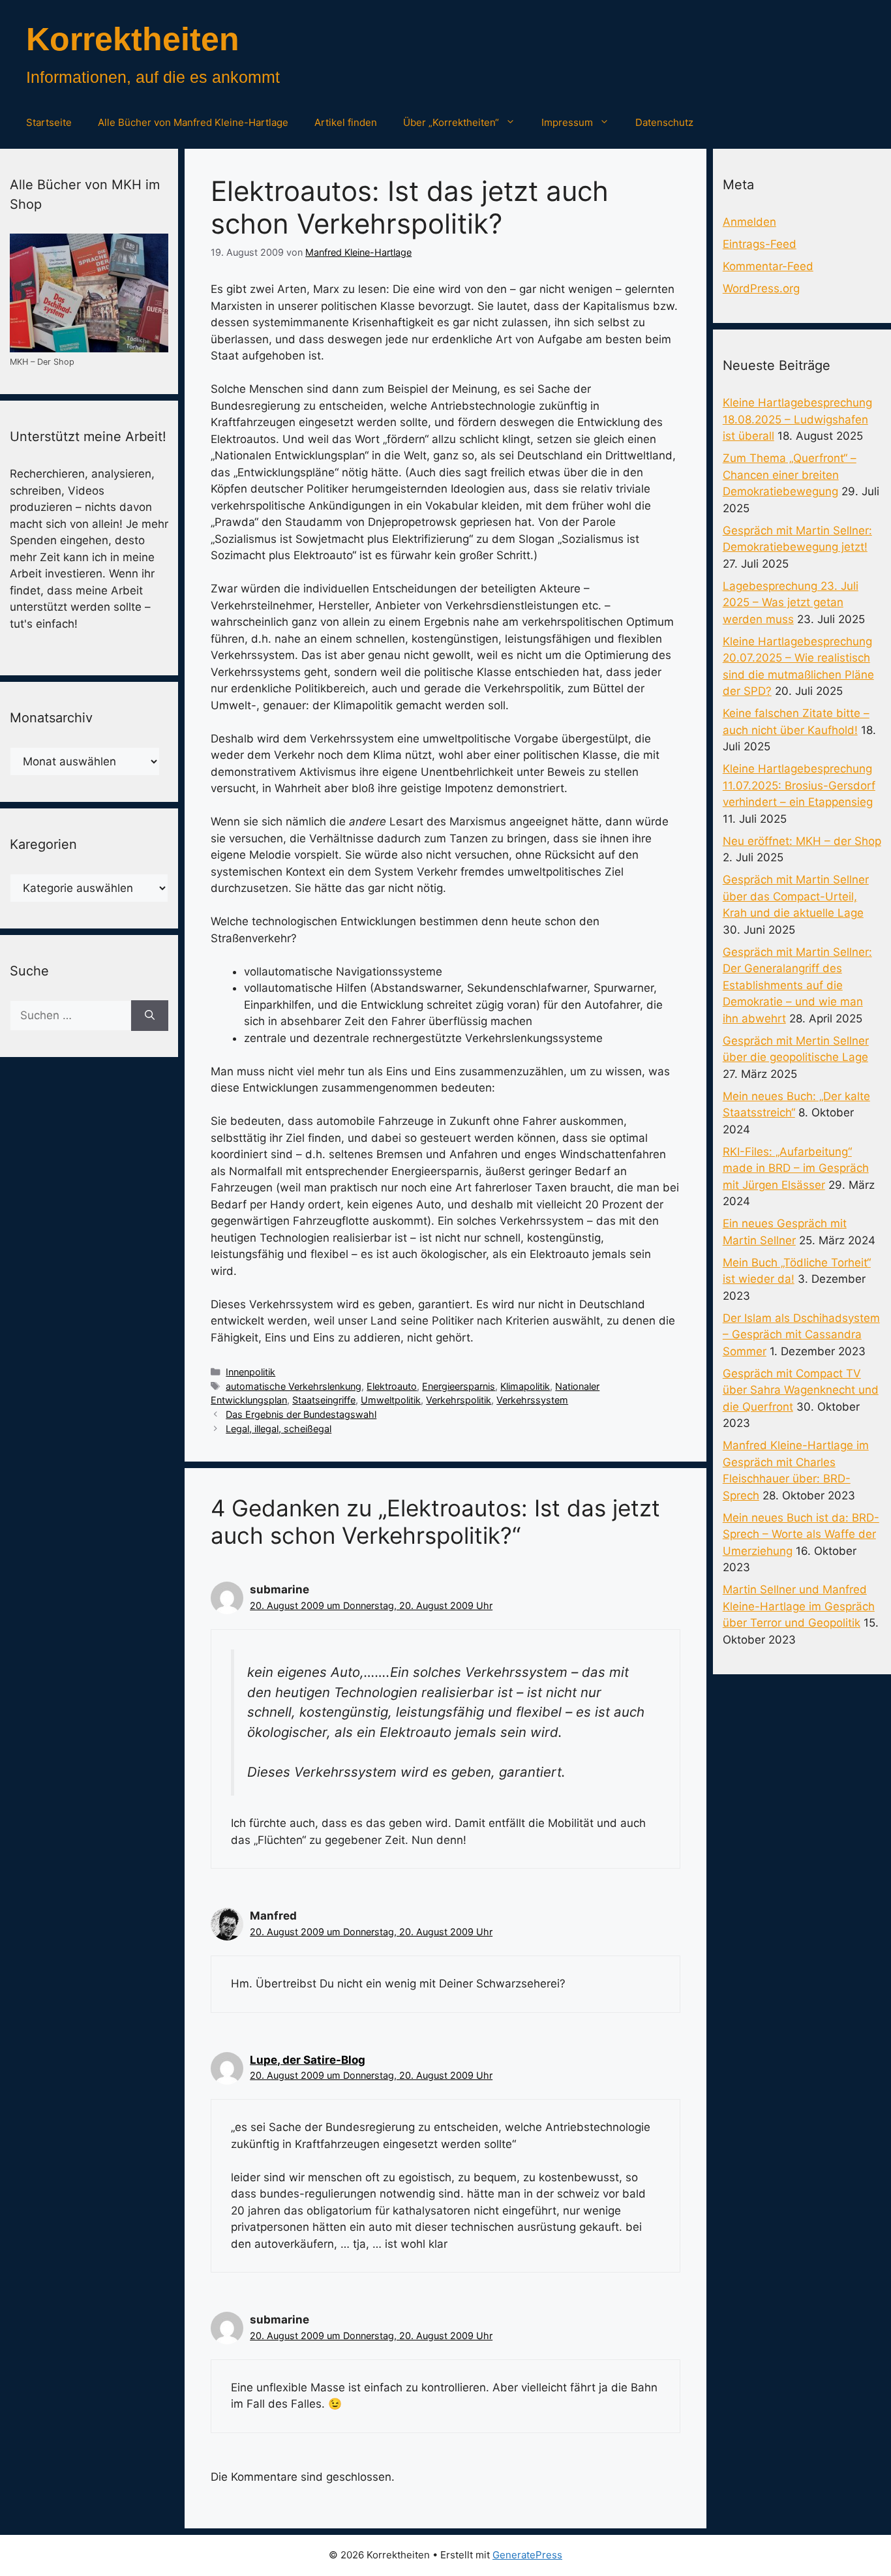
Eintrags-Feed (760, 244)
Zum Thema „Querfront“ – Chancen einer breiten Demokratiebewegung (790, 475)
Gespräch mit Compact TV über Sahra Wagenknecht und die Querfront (801, 1390)
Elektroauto (392, 1386)
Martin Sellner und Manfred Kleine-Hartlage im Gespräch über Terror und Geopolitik (799, 1606)
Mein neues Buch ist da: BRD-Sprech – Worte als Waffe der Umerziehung (801, 1534)
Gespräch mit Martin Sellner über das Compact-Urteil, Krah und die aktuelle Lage (796, 896)
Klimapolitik (525, 1386)
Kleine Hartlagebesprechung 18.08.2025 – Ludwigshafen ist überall (797, 419)
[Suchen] (150, 1016)
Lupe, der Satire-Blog (308, 2060)
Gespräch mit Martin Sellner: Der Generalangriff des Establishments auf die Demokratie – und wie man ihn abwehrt (797, 985)
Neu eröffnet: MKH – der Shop (802, 841)
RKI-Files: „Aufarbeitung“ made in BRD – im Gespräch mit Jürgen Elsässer (796, 1168)
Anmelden (749, 222)
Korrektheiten (133, 39)
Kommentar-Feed (768, 266)
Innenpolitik (250, 1372)
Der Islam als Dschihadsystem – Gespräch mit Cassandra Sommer (801, 1335)
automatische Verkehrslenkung (294, 1386)
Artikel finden (346, 122)
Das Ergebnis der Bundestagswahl (301, 1414)
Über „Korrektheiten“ (451, 122)
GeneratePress (527, 2555)
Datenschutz (664, 122)
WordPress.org (761, 288)
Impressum (567, 122)
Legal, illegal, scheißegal (279, 1429)
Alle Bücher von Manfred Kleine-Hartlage (193, 122)
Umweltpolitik (391, 1400)
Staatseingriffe (324, 1400)
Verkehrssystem (532, 1400)
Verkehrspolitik (459, 1400)
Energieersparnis (459, 1386)
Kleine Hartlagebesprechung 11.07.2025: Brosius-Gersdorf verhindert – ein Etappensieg (799, 785)
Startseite (49, 122)
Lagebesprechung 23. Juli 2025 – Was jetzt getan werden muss (791, 603)
